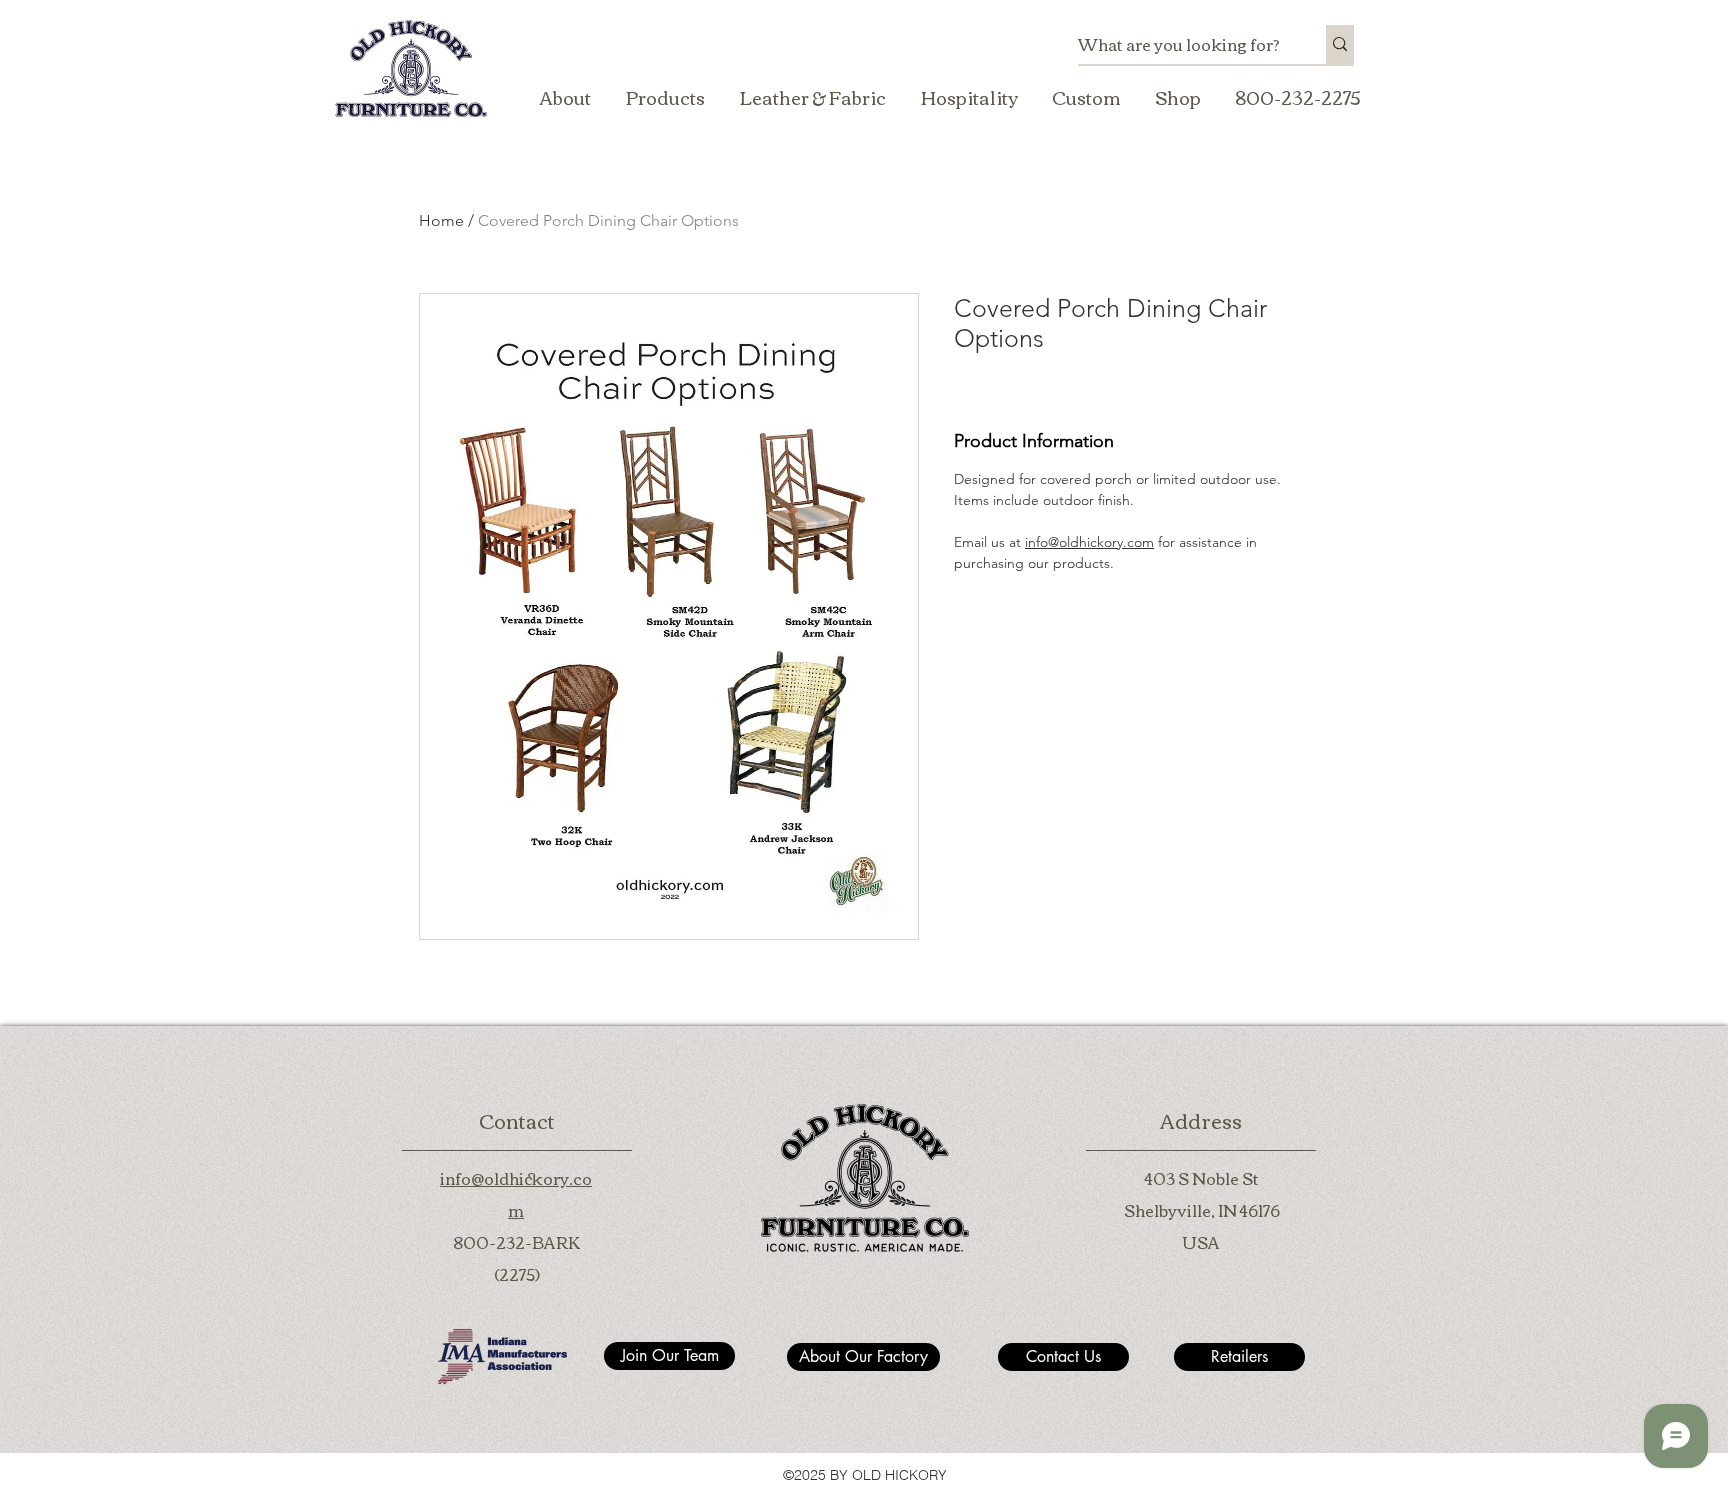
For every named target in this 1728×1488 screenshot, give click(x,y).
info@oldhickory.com (1089, 542)
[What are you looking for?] (1340, 44)
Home (441, 220)
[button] (665, 97)
